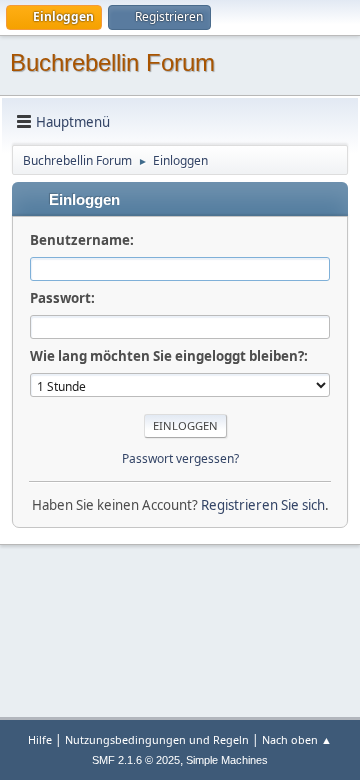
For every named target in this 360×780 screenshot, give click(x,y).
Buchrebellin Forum (112, 62)
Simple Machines (227, 760)
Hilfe (40, 739)
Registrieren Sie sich (263, 505)
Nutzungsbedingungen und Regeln (157, 739)
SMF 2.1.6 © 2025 (136, 760)
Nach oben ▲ (297, 739)
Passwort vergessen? (180, 458)
